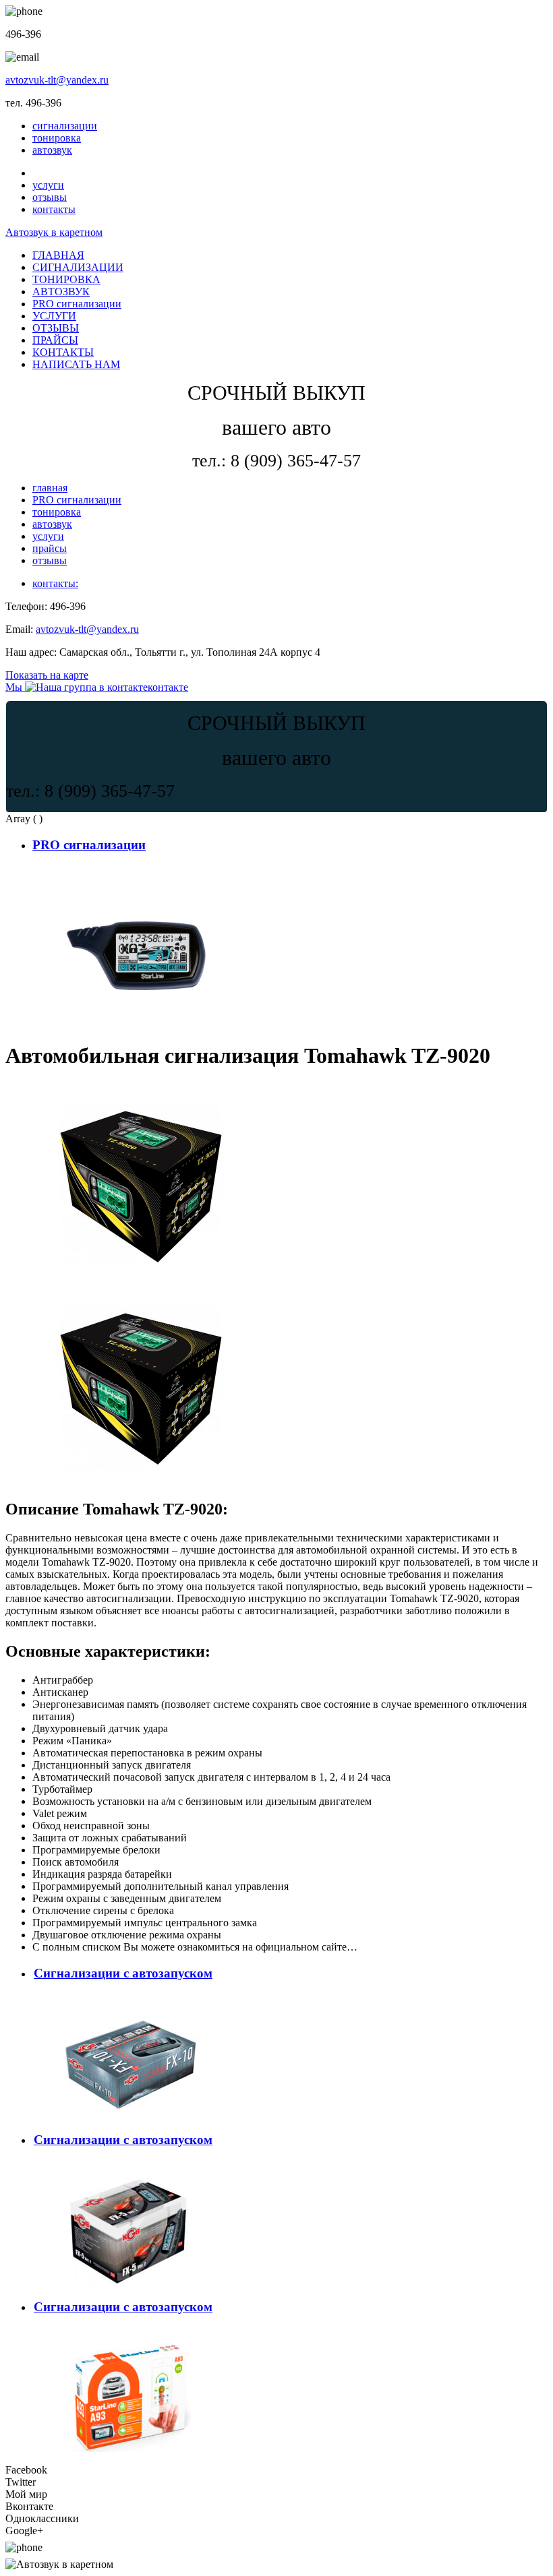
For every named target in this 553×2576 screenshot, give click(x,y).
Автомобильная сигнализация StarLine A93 (133, 2332)
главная (50, 488)
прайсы (50, 548)
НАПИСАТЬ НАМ (76, 364)
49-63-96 (71, 2547)
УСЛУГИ (54, 316)
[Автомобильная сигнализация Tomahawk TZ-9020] (140, 1281)
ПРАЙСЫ (55, 340)
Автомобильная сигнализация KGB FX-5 (129, 2166)
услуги (48, 185)
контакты (54, 209)
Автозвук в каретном (54, 232)
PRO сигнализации (77, 304)
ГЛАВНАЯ (58, 255)
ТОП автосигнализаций (88, 870)
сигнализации (65, 126)
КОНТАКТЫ (63, 352)
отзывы (50, 197)
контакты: (55, 583)
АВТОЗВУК (61, 292)
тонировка (57, 138)
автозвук (52, 150)
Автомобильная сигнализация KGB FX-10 (132, 1999)
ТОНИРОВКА (66, 279)
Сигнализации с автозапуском (123, 1973)
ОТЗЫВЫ (56, 328)
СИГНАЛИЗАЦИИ (78, 267)
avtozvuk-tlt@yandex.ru (57, 80)
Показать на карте (47, 675)
